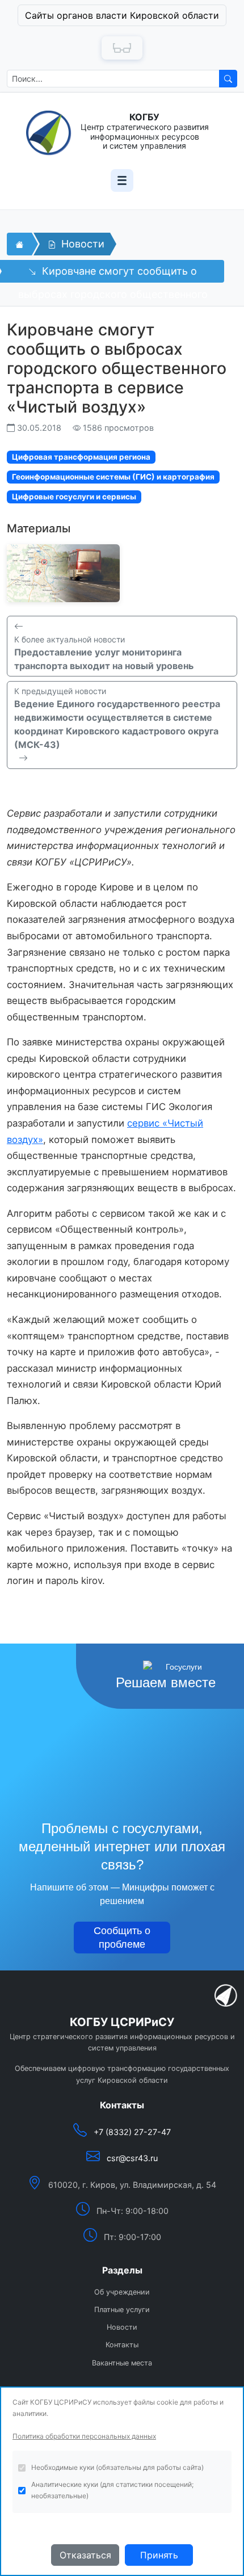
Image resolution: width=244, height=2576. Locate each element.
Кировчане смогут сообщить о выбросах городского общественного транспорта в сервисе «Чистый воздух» (113, 274)
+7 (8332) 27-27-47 (132, 2132)
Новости (81, 244)
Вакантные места (122, 2363)
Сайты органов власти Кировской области (122, 15)
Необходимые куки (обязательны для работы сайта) (117, 2467)
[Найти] (228, 79)
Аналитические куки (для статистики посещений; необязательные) (112, 2490)
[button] (122, 15)
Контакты (122, 2345)
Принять (159, 2555)
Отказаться (85, 2555)
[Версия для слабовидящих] (122, 48)
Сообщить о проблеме (122, 1938)
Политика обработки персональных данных (84, 2436)
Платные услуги (122, 2310)
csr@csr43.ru (132, 2158)
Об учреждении (122, 2292)
